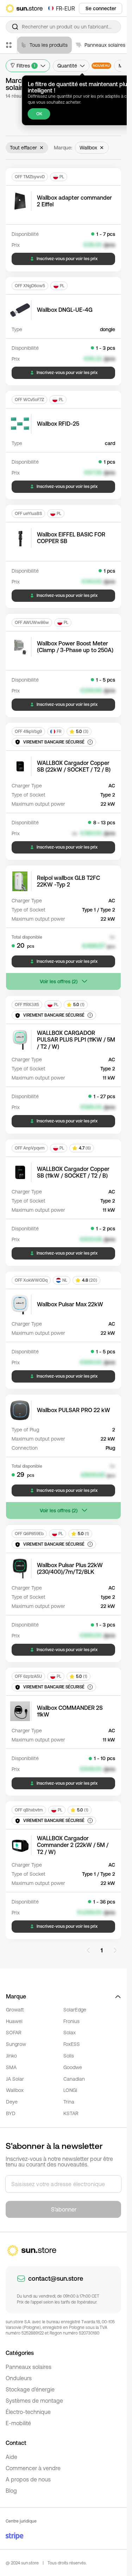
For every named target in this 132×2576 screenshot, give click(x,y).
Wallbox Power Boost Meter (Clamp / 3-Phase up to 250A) (75, 647)
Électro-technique (28, 2412)
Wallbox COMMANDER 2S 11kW (70, 1711)
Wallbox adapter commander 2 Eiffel (74, 201)
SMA (11, 2067)
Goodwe (73, 2067)
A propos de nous (28, 2479)
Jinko (11, 2056)
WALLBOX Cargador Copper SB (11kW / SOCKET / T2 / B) (73, 1172)
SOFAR (14, 2033)
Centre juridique (21, 2521)
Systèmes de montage (34, 2401)
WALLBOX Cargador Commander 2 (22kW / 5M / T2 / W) (73, 1845)
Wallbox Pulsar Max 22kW (70, 1304)
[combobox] (63, 27)
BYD (11, 2113)
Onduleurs (19, 2378)
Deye (12, 2102)
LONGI (70, 2090)
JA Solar (15, 2079)
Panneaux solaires (29, 2367)
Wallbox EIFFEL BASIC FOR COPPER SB (71, 538)
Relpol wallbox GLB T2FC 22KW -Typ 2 (68, 881)
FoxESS (72, 2044)
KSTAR (71, 2113)
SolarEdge (75, 2010)
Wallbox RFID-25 (58, 424)
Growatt (15, 2010)
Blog (11, 2491)
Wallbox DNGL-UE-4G (65, 310)
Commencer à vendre (33, 2468)
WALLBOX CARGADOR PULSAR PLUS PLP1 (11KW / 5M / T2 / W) (76, 1039)
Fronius (71, 2021)
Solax (70, 2033)
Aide (11, 2457)
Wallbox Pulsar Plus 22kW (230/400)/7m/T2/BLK (70, 1568)
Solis (69, 2056)
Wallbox (15, 2090)
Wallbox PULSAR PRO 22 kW (74, 1410)
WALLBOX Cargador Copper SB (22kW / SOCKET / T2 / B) (74, 766)
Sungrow (16, 2044)
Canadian (74, 2079)
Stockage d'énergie (30, 2389)
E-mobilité (18, 2423)
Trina (69, 2102)
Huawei (14, 2021)
